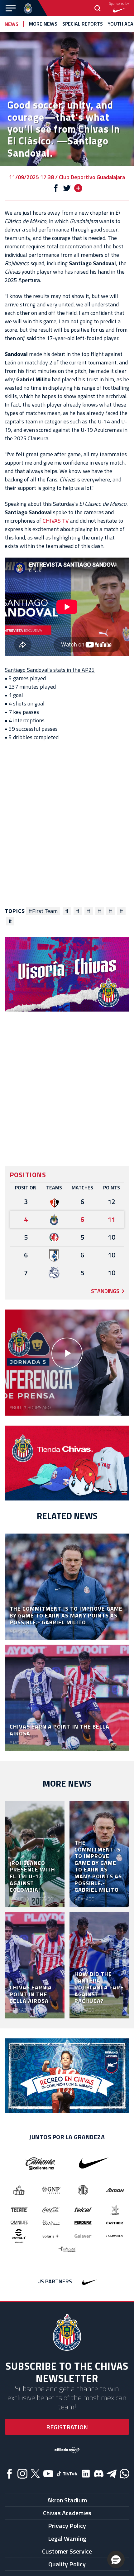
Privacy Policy (67, 2526)
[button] (116, 2559)
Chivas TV (56, 521)
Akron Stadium (67, 2500)
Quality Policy (67, 2564)
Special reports (83, 24)
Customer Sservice (67, 2551)
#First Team (43, 911)
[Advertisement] (67, 821)
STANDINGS (105, 1291)
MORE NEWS (43, 24)
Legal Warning (67, 2538)
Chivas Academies (67, 2513)
